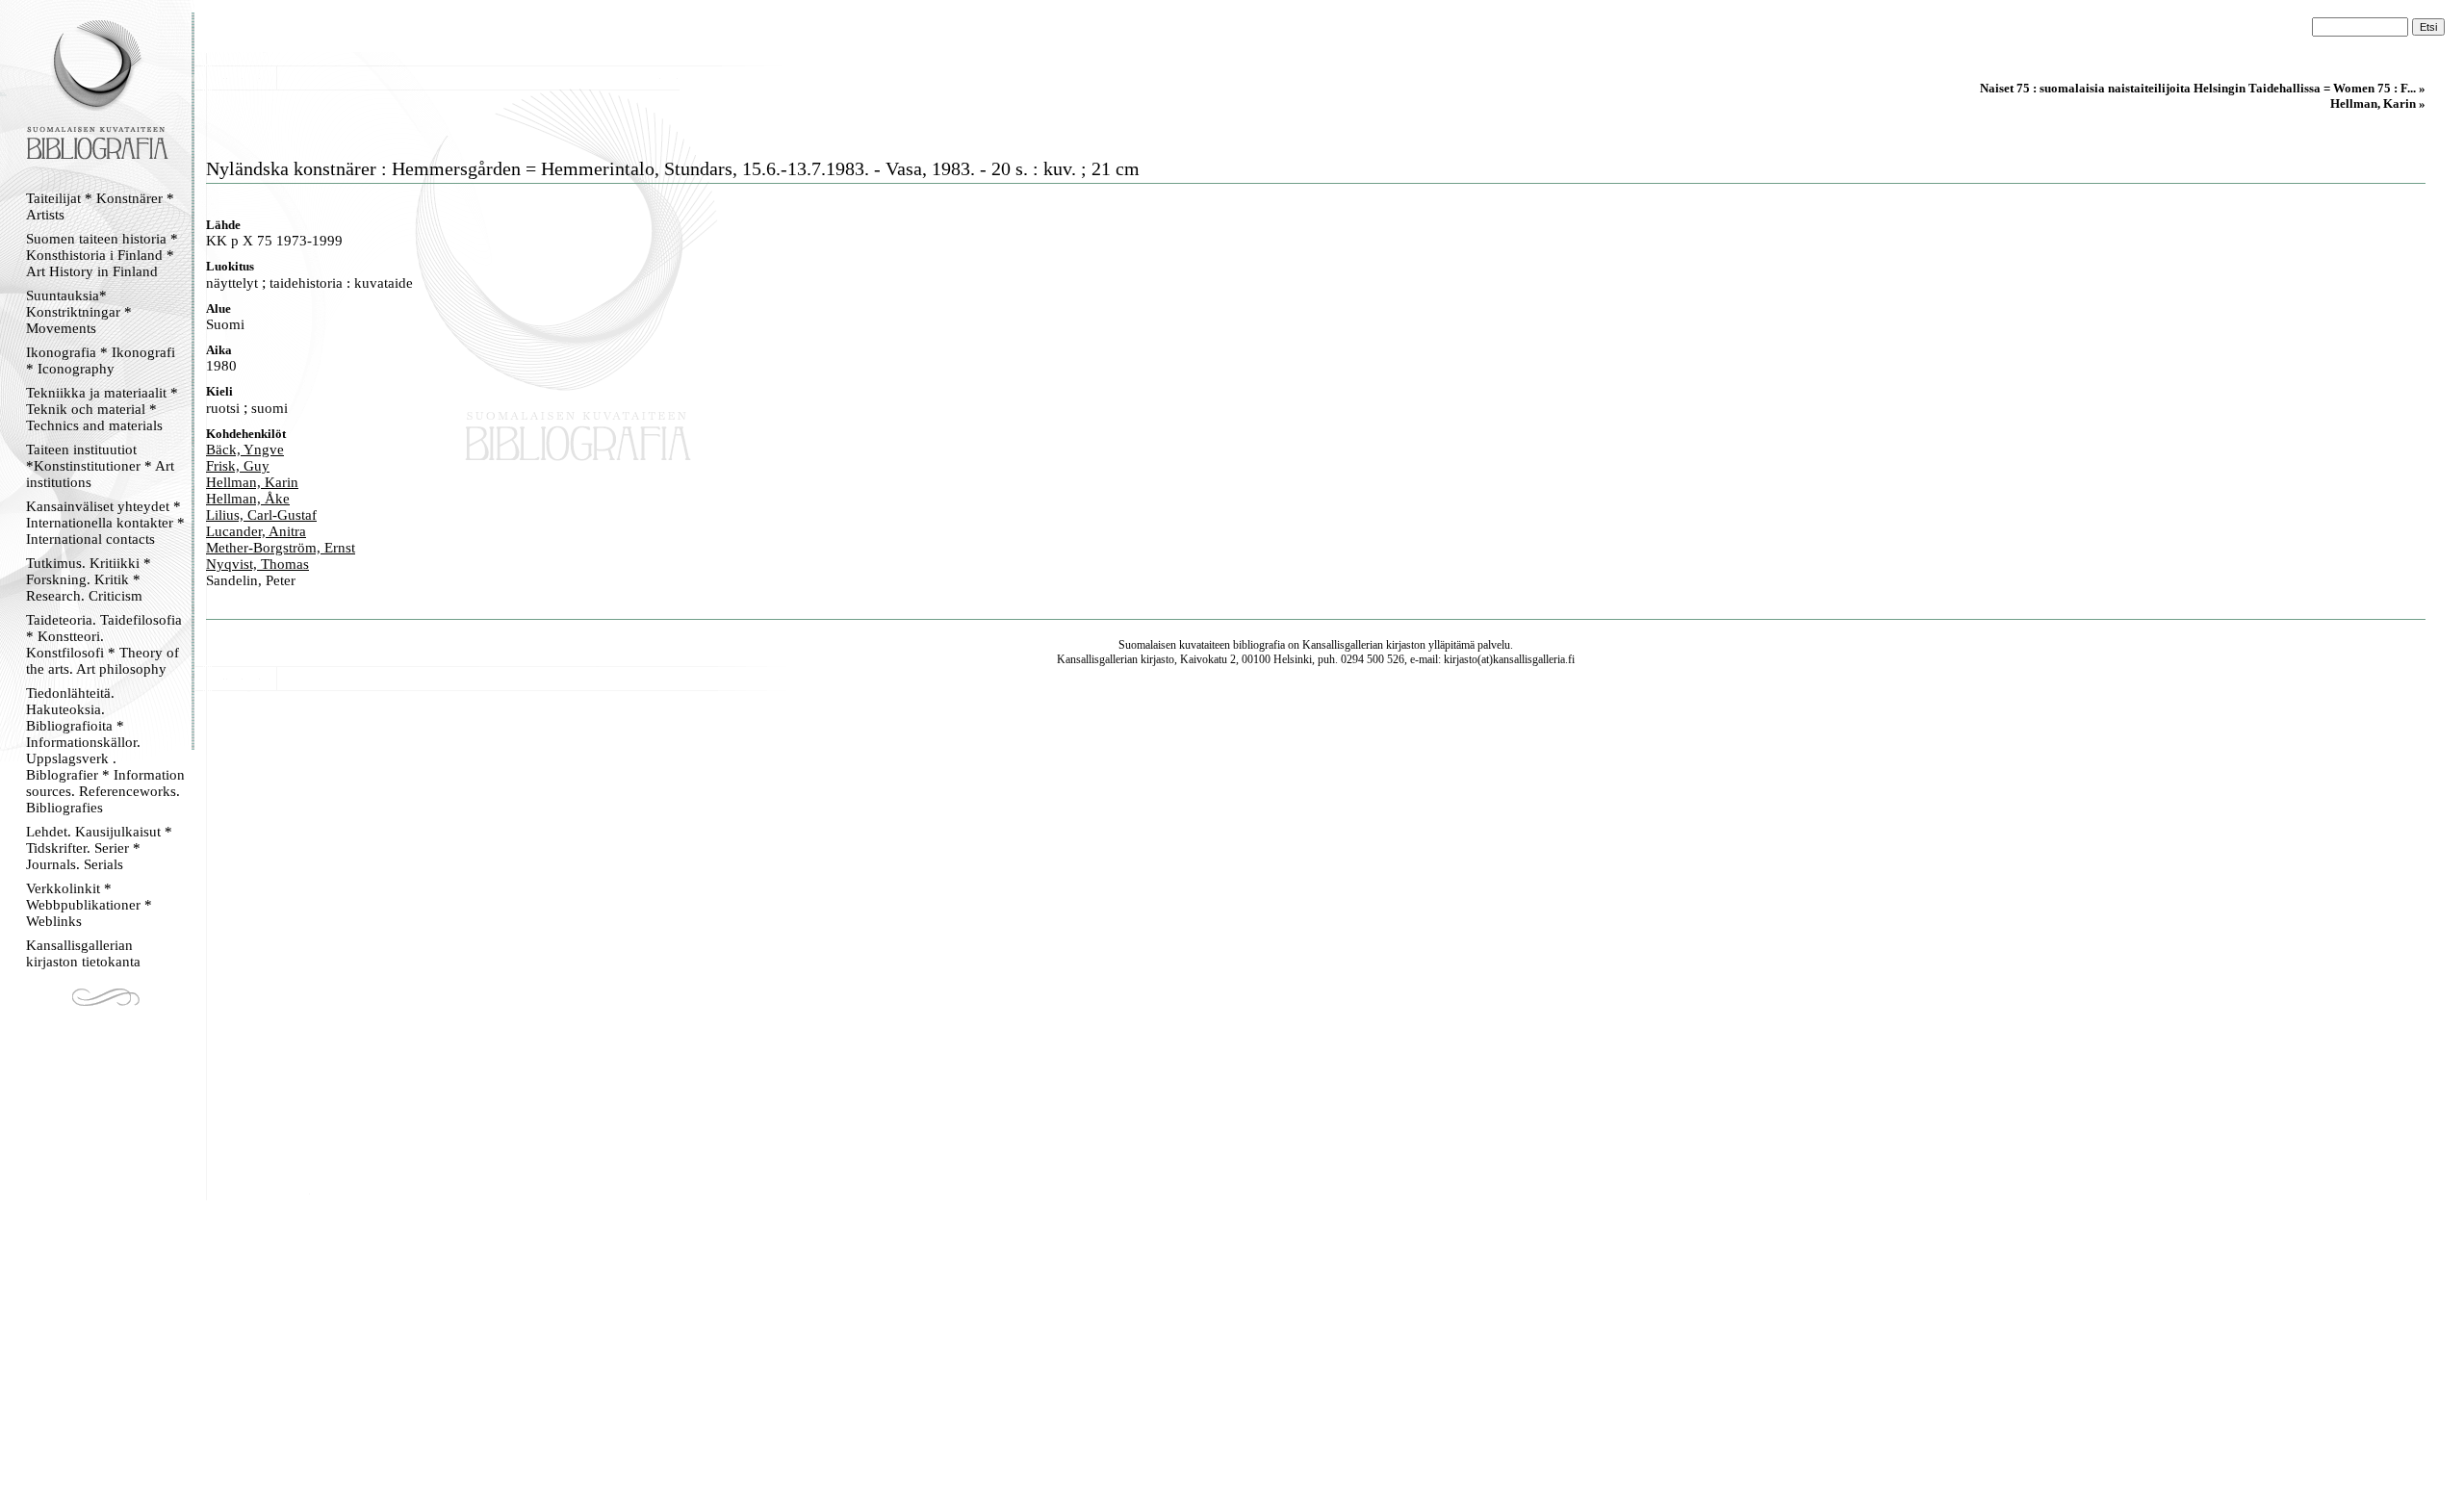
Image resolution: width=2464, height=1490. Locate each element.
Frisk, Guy (238, 466)
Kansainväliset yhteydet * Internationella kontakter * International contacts (105, 523)
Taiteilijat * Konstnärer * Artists (100, 206)
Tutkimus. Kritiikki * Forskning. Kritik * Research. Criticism (89, 579)
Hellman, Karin (252, 482)
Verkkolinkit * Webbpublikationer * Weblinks (89, 905)
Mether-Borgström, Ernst (281, 548)
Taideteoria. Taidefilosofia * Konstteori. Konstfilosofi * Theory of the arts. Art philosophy (104, 644)
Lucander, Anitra (256, 531)
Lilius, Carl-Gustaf (261, 515)
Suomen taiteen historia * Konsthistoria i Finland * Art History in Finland (102, 255)
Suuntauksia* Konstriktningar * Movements (79, 312)
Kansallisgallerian (1343, 645)
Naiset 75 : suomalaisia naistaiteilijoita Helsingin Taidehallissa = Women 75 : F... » (2203, 88)
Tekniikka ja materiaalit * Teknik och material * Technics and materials (102, 409)
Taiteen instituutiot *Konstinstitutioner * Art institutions (100, 466)
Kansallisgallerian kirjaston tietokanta (83, 953)
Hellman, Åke (248, 499)
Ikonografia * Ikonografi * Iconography (101, 360)
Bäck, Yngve (245, 450)
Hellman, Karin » (2378, 103)
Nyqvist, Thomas (257, 564)
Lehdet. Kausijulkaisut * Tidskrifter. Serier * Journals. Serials (99, 848)
